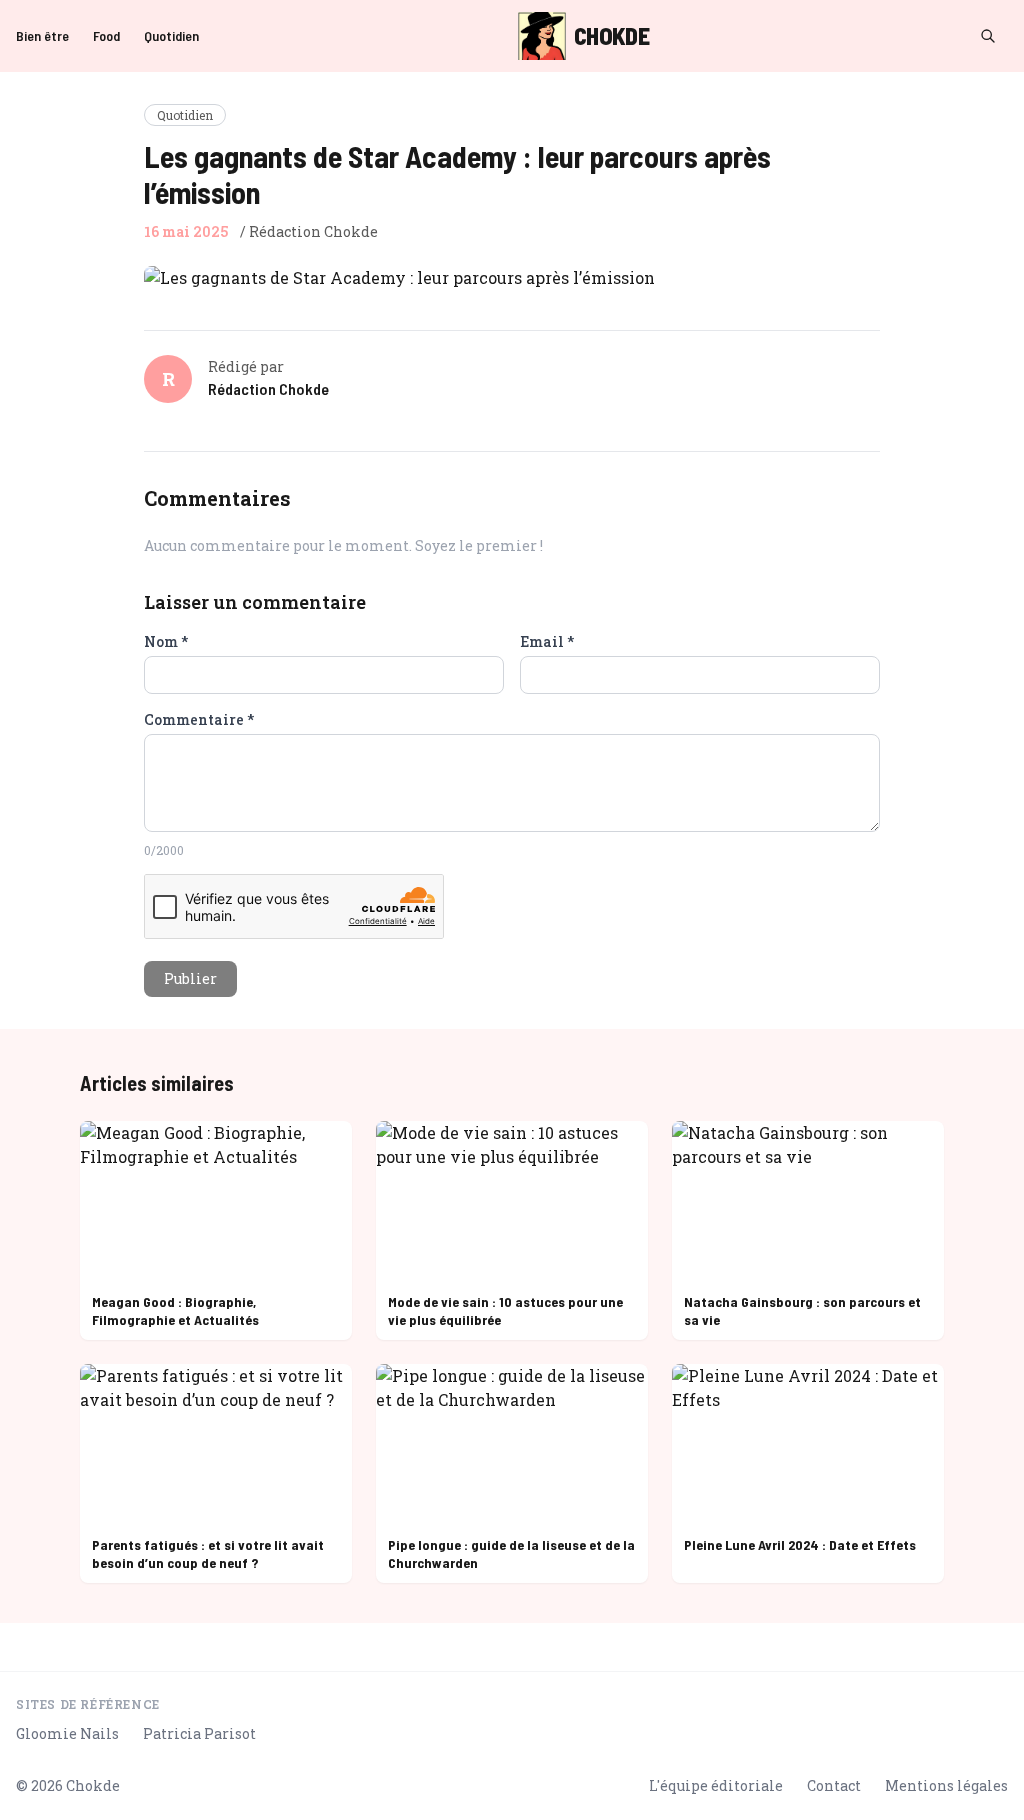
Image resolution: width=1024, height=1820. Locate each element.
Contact (834, 1785)
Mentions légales (946, 1785)
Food (106, 35)
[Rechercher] (988, 36)
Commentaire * (199, 719)
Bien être (42, 35)
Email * (547, 641)
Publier (190, 978)
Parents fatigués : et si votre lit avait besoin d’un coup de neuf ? (208, 1553)
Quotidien (171, 35)
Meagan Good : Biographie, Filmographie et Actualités (175, 1310)
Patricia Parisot (199, 1733)
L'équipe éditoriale (716, 1785)
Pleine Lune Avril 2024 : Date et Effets (800, 1544)
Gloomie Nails (67, 1733)
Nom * (166, 641)
